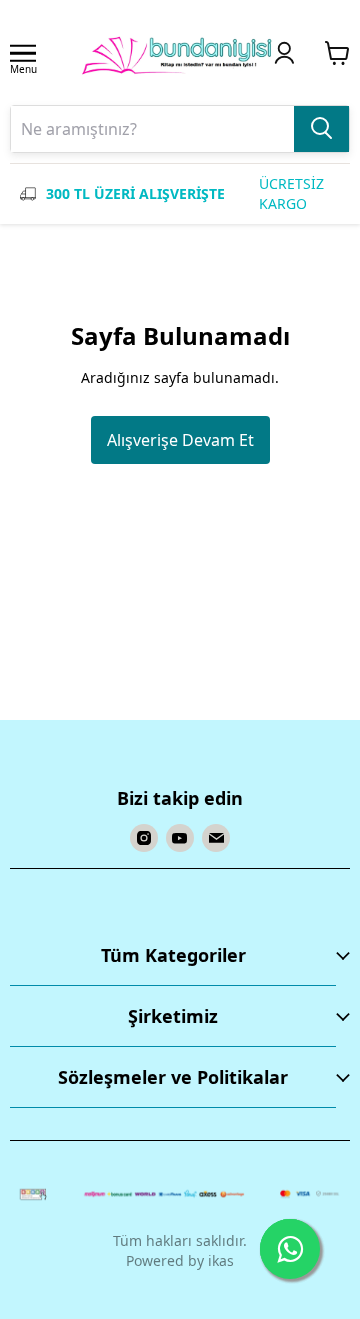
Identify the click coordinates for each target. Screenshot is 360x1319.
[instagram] (144, 838)
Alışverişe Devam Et (180, 440)
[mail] (216, 838)
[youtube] (180, 838)
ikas (221, 1260)
